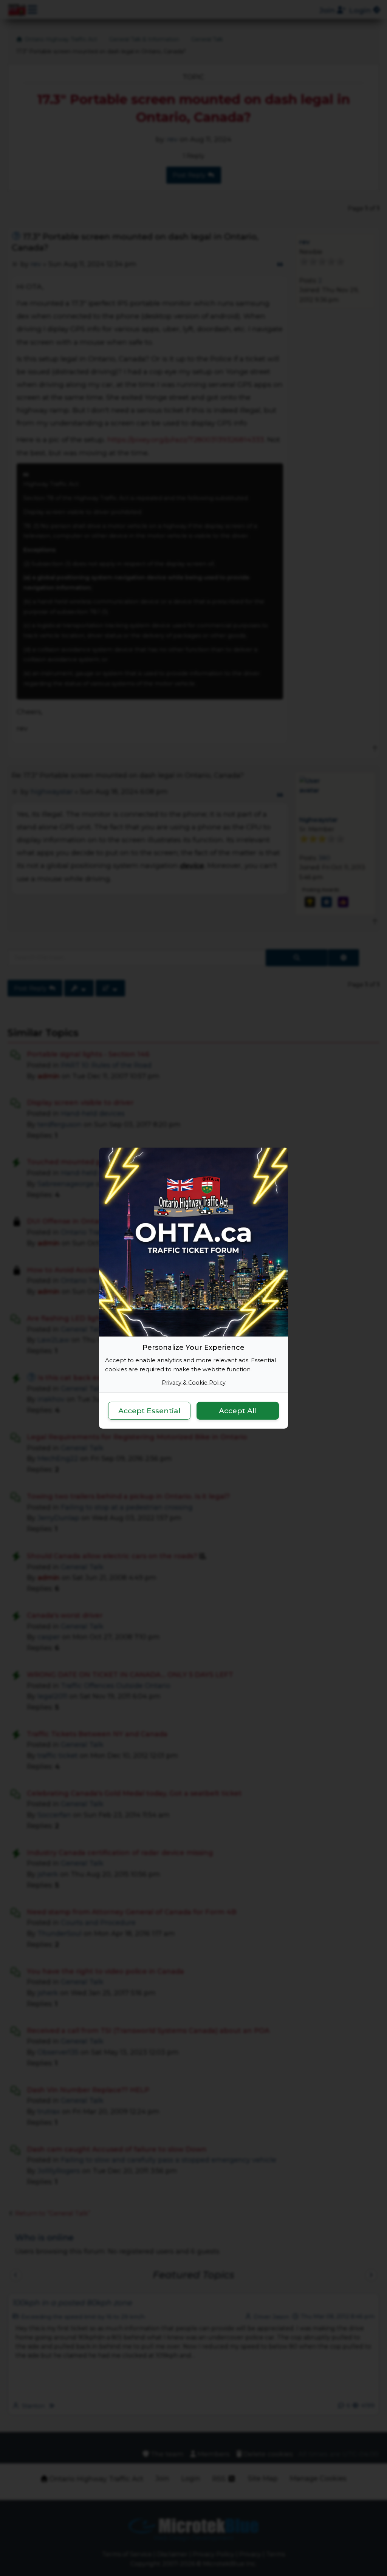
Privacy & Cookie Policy (194, 1382)
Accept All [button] (238, 1411)
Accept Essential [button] (149, 1411)
